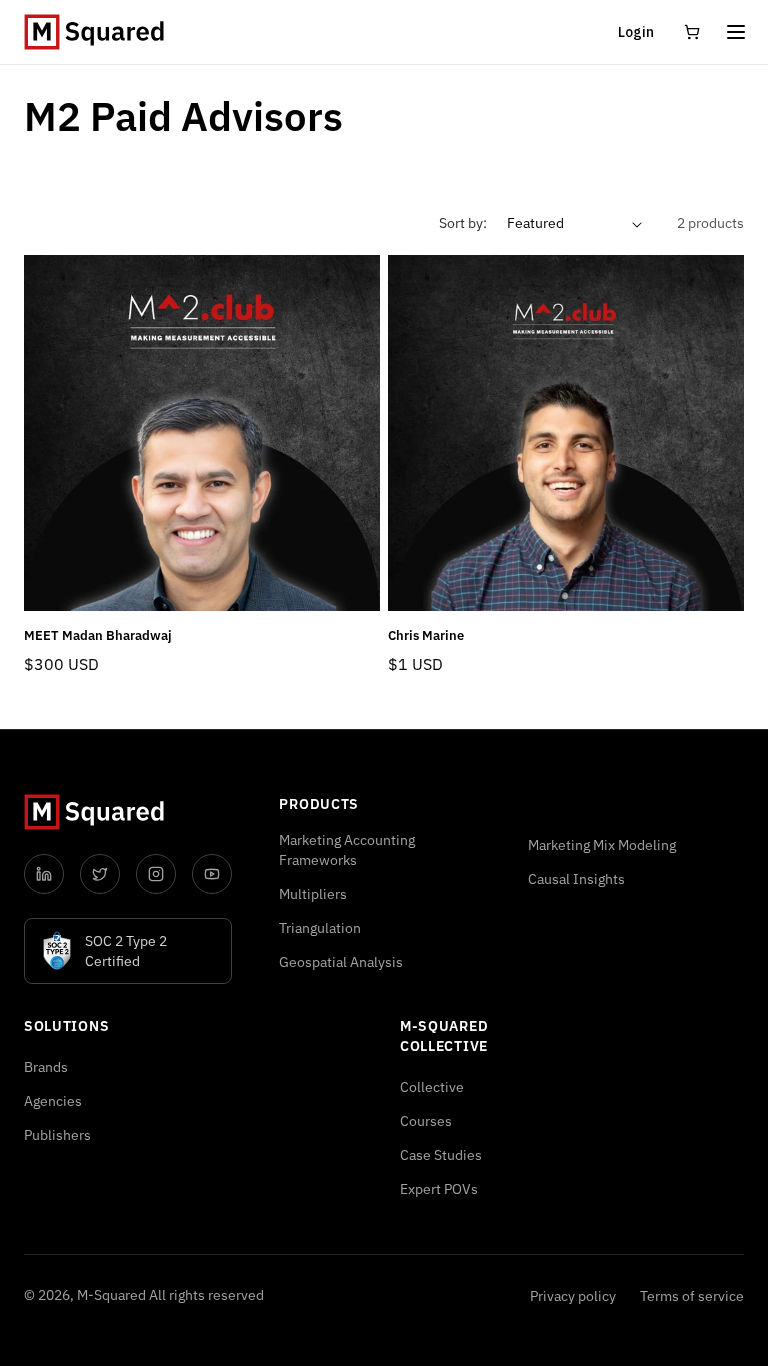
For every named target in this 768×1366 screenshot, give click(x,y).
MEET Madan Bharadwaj (98, 636)
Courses (426, 1121)
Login (636, 32)
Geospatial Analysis (341, 962)
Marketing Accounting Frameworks (347, 850)
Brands (46, 1067)
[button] (736, 32)
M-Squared (111, 1295)
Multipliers (313, 894)
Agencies (53, 1101)
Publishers (57, 1135)
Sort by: (463, 223)
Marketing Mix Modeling (602, 845)
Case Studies (441, 1155)
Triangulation (320, 928)
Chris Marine (426, 636)
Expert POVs (439, 1189)
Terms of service (692, 1296)
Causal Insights (576, 879)
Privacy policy (573, 1296)
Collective (432, 1087)
